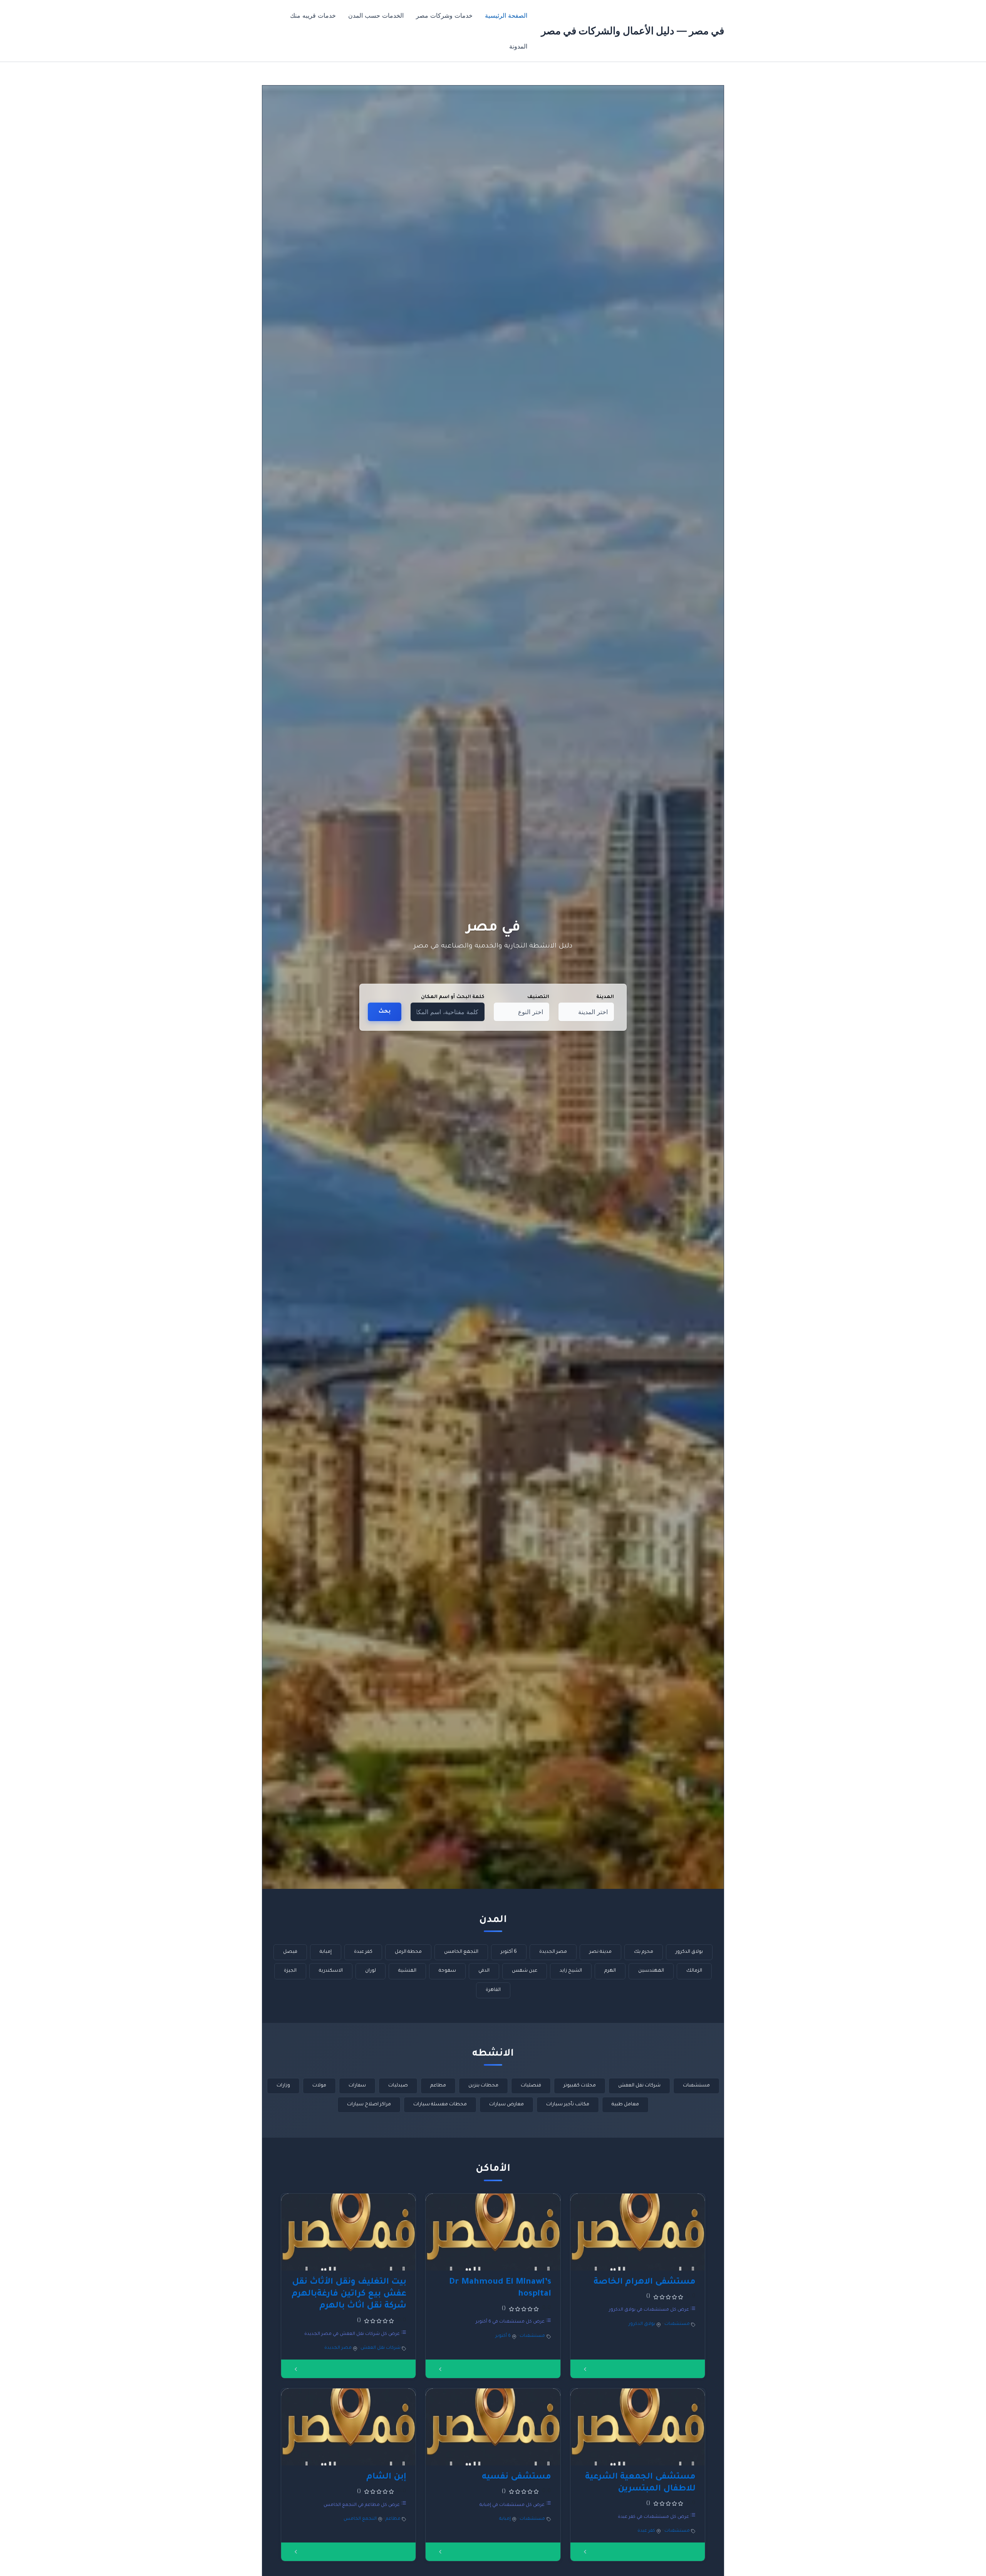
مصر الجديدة (553, 1952)
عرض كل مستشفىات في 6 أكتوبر (511, 2322)
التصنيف (538, 997)
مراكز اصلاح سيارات (369, 2105)
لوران (371, 1971)
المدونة (518, 46)
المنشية (407, 1971)
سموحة (447, 1971)
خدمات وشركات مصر (444, 15)
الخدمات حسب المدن (376, 15)
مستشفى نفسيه (516, 2477)
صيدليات (398, 2086)
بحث (385, 1012)
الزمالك (694, 1971)
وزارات (283, 2086)
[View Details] (585, 2369)
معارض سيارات (506, 2105)
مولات (319, 2086)
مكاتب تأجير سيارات (568, 2105)
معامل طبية (625, 2105)
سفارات (357, 2086)
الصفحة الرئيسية (506, 15)
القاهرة (493, 1990)
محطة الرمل (408, 1952)
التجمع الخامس (461, 1952)
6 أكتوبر (509, 1952)
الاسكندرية (331, 1971)
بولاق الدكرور (689, 1952)
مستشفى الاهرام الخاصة (645, 2283)
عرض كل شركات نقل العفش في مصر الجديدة (353, 2334)
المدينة (605, 997)
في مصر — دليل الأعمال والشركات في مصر (633, 31)
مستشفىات (696, 2086)
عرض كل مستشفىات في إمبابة (513, 2505)
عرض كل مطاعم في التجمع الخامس (362, 2505)
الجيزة (290, 1971)
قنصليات (531, 2086)
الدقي (484, 1971)
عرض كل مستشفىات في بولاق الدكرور (650, 2310)
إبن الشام (386, 2477)
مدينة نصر (600, 1952)
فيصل (290, 1952)
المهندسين (651, 1971)
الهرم (610, 1971)
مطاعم (438, 2086)
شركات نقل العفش (639, 2086)
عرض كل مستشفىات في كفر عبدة (654, 2517)
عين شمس (525, 1971)
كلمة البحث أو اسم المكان (453, 997)
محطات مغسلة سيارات (440, 2105)
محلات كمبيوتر (580, 2086)
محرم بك (644, 1952)
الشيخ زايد (571, 1971)
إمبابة (326, 1952)
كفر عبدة (363, 1952)
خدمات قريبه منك (313, 15)
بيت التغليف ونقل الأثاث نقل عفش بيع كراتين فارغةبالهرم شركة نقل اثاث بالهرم (349, 2294)
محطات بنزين (483, 2086)
